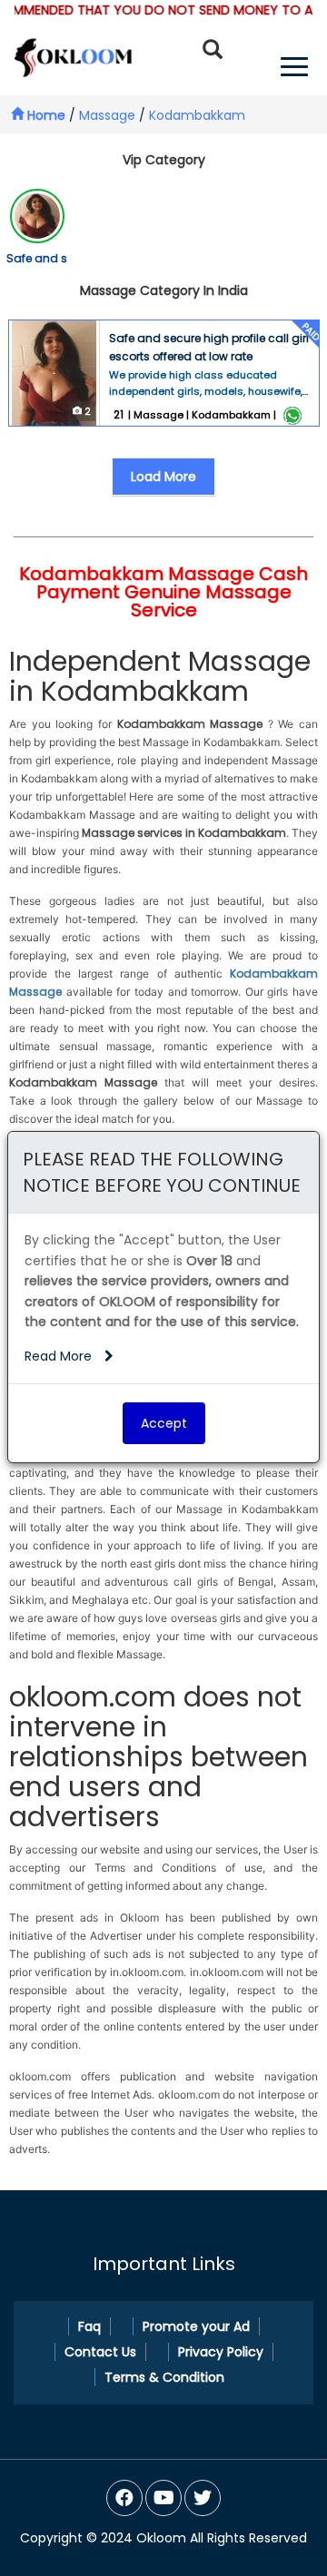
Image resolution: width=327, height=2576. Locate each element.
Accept (164, 1423)
